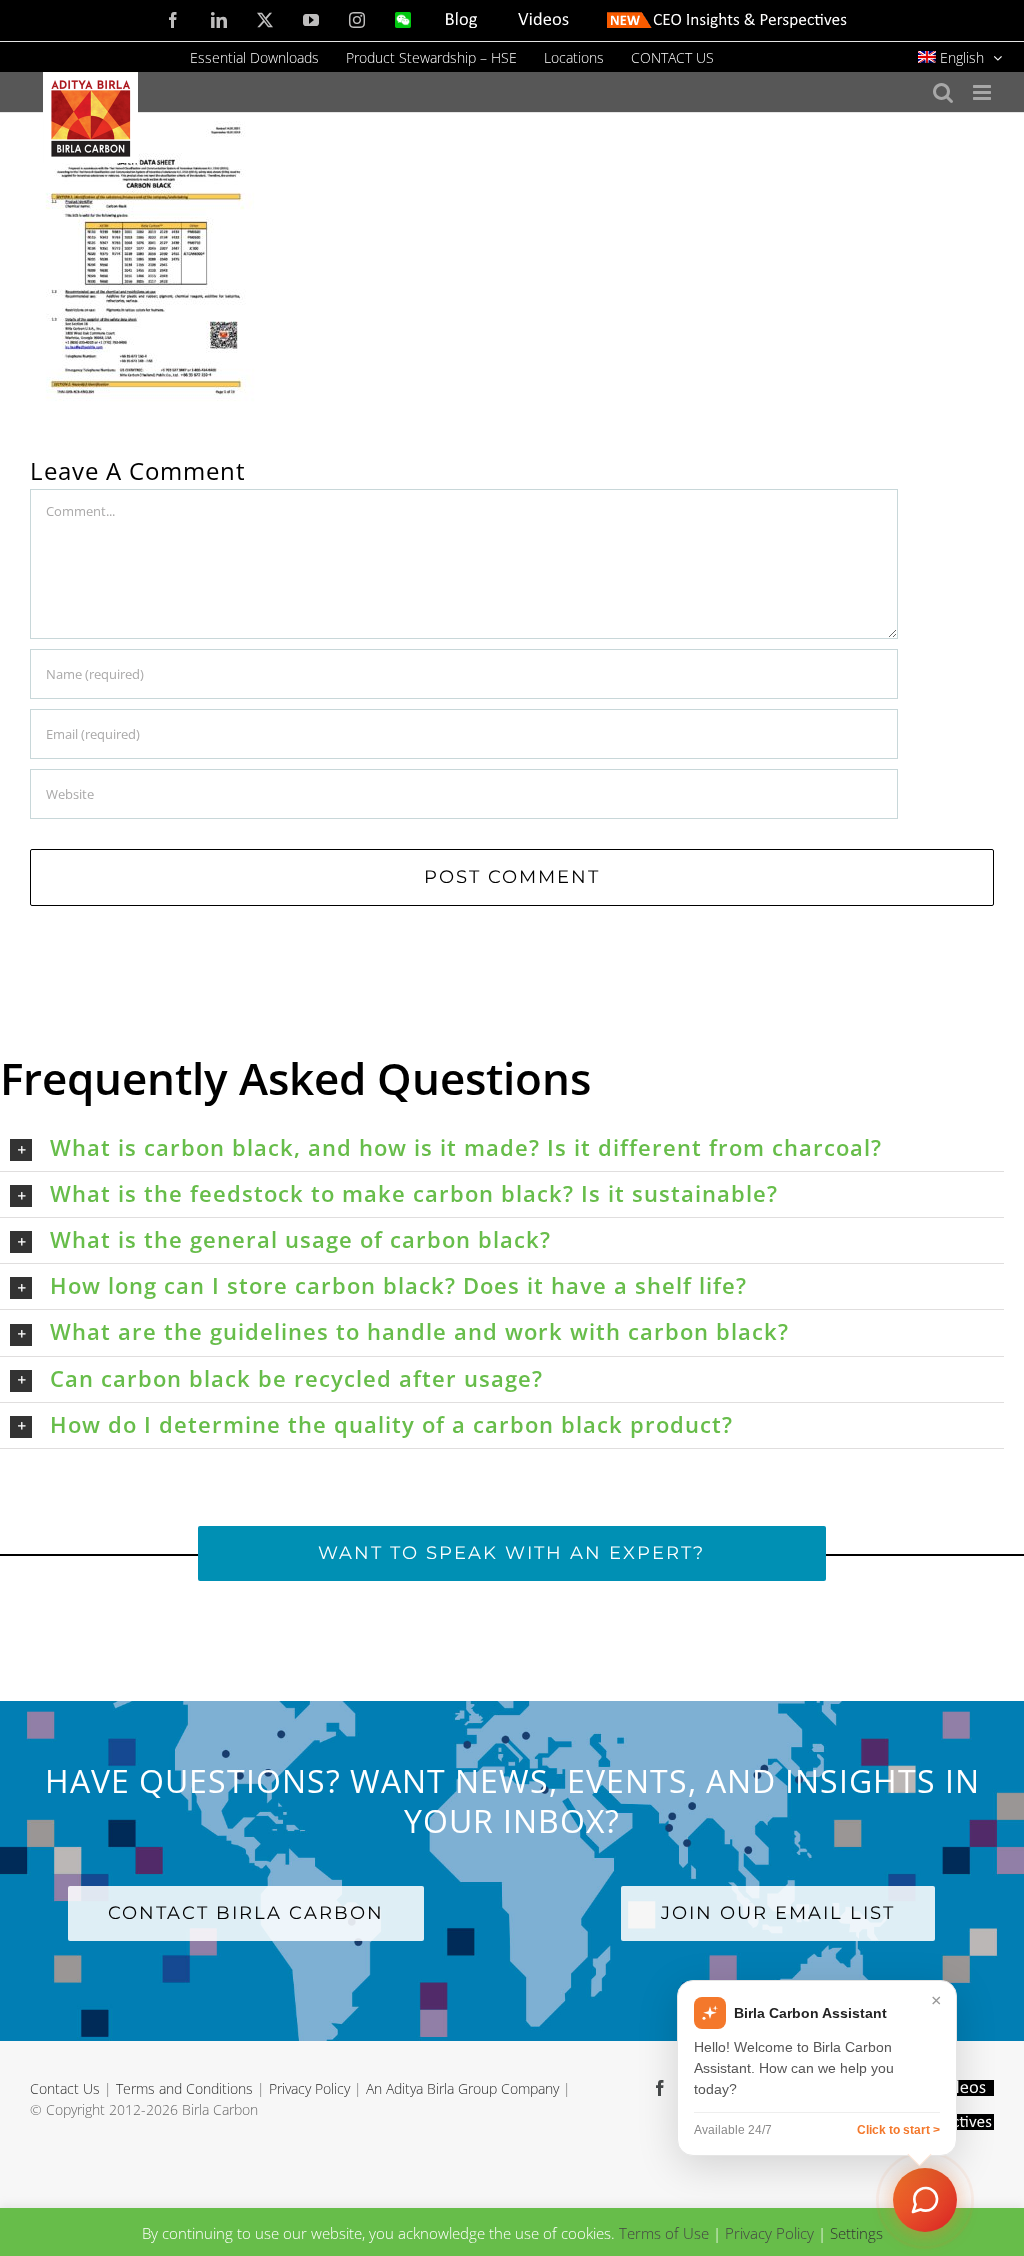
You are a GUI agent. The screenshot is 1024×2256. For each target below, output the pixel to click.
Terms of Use (664, 2233)
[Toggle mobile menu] (983, 92)
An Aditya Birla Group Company (462, 2088)
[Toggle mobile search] (943, 92)
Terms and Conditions (184, 2088)
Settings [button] (856, 2233)
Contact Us (65, 2088)
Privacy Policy (309, 2088)
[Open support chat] (925, 2200)
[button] (507, 1148)
